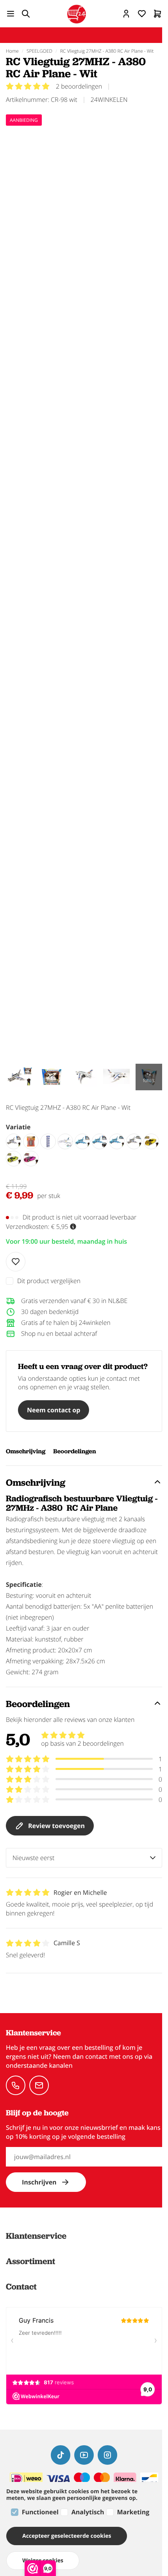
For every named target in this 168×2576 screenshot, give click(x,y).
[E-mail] (39, 2085)
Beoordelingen (74, 1451)
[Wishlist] (16, 1262)
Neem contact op (54, 1410)
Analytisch (88, 2512)
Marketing (133, 2512)
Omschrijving (26, 1451)
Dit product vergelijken (49, 1281)
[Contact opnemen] (16, 2085)
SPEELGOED (39, 51)
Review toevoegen (56, 1826)
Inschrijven (39, 2182)
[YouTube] (84, 2455)
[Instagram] (107, 2455)
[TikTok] (61, 2455)
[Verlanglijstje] (142, 14)
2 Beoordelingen (79, 86)
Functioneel (40, 2512)
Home (12, 51)
